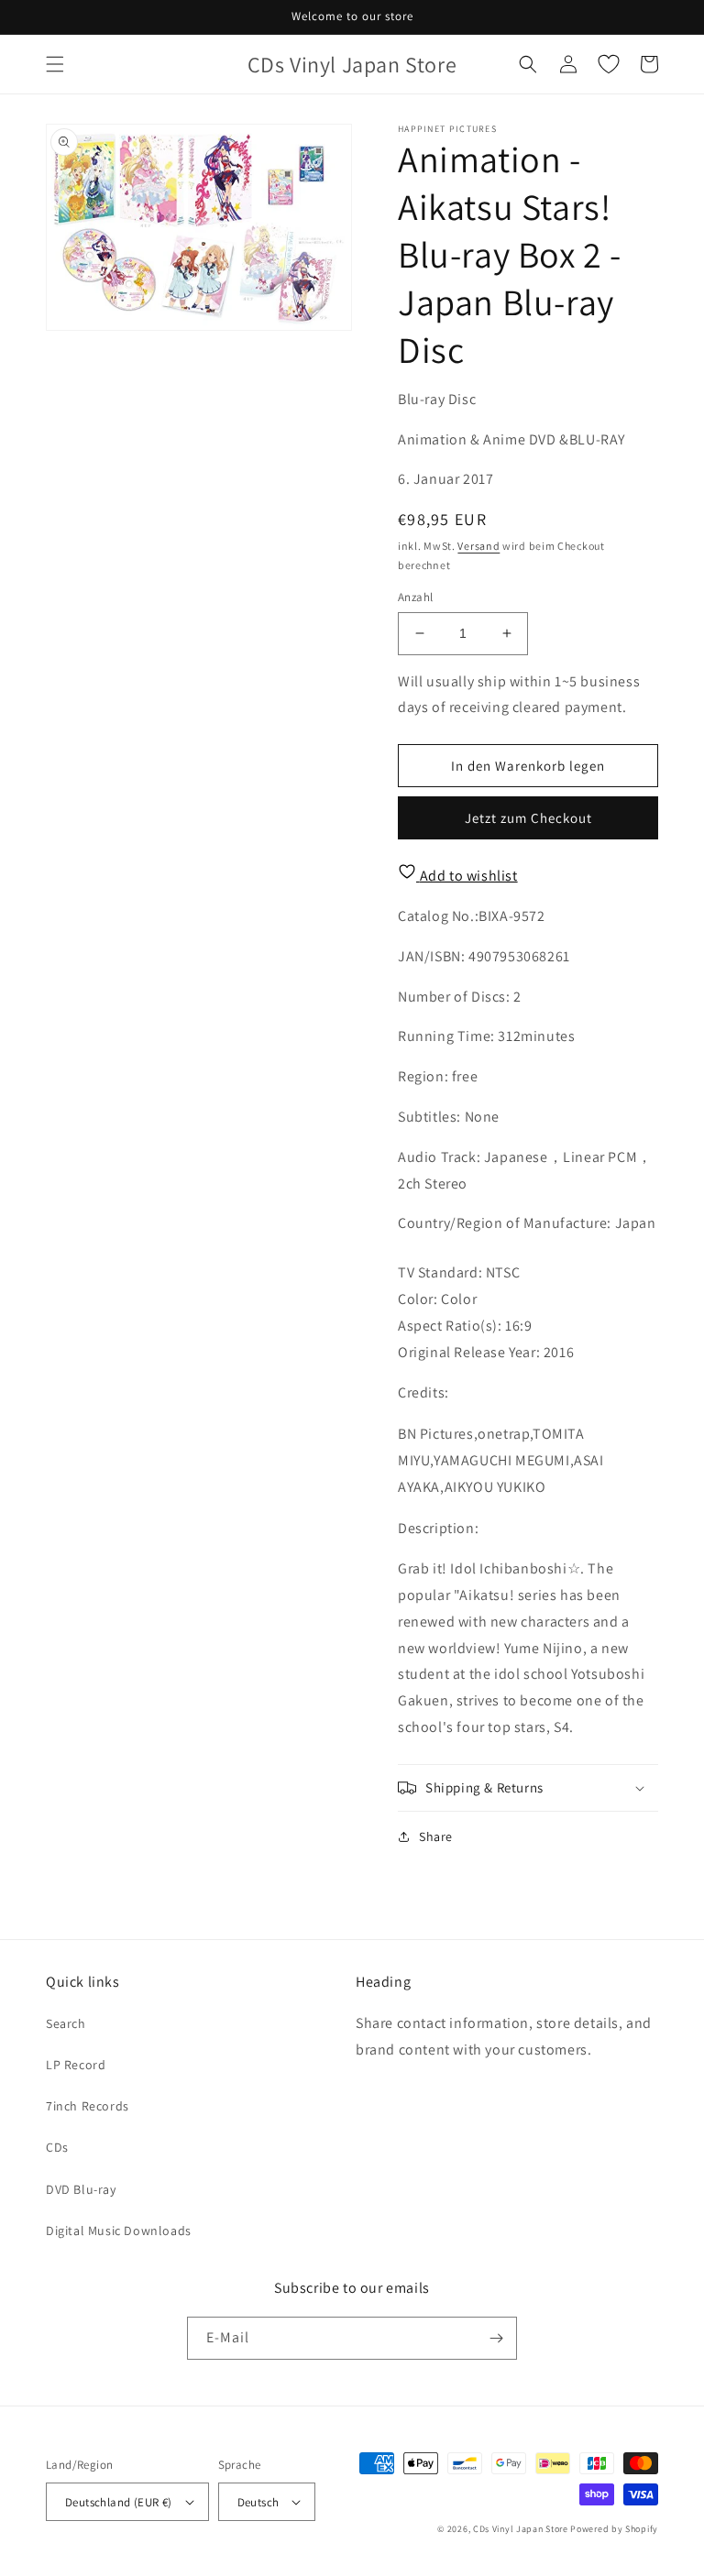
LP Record (76, 2065)
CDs (57, 2147)
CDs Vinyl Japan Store (521, 2529)
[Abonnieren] (496, 2338)
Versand (478, 546)
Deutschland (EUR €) (119, 2502)
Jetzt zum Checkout (528, 818)
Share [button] (436, 1836)
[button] (55, 64)
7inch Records (88, 2106)
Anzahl (415, 597)
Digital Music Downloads (119, 2231)
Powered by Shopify (614, 2529)
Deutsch (258, 2502)
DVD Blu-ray (81, 2189)
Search (66, 2023)
